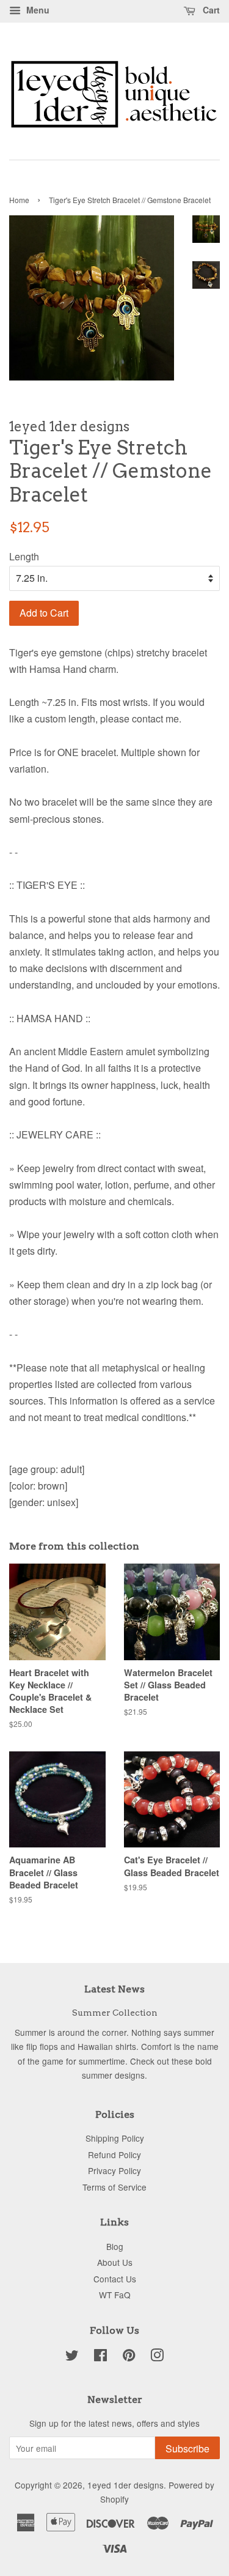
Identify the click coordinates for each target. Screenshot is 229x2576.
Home (19, 200)
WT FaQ (115, 2295)
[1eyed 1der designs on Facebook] (100, 2357)
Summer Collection (115, 2013)
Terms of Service (114, 2187)
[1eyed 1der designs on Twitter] (72, 2357)
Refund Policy (114, 2155)
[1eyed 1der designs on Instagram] (157, 2357)
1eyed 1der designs (125, 2485)
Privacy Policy (114, 2170)
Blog (115, 2246)
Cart (210, 10)
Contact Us (115, 2279)
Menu (37, 10)
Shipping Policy (115, 2138)
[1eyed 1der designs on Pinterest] (129, 2357)
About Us (115, 2262)
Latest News (114, 1989)
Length (24, 556)
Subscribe (187, 2448)
